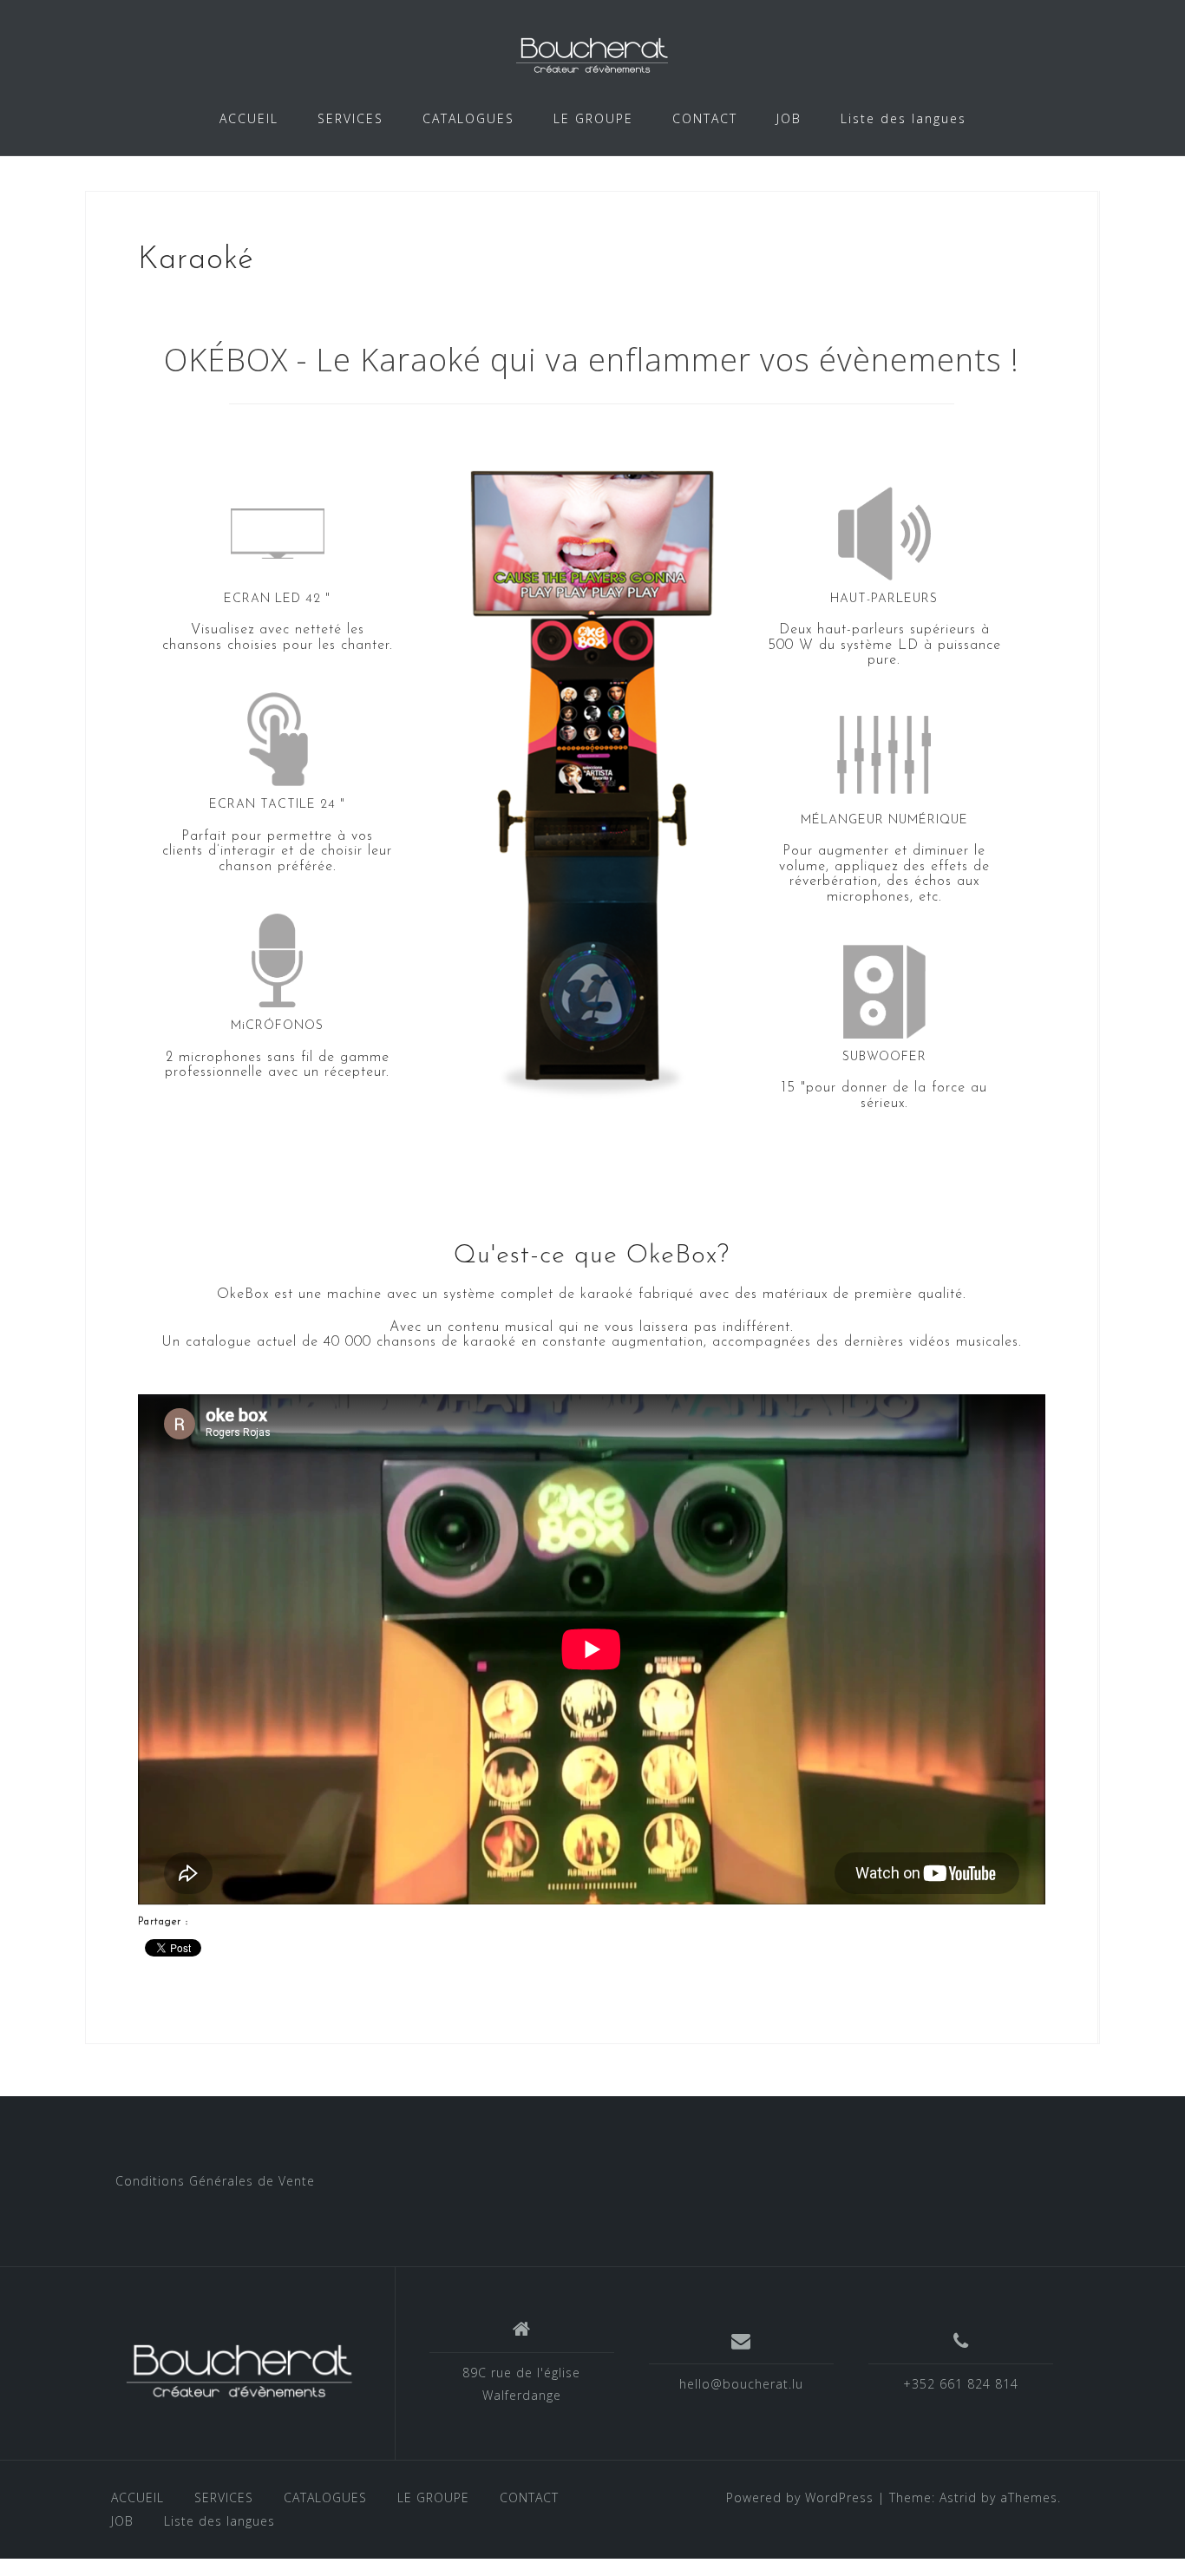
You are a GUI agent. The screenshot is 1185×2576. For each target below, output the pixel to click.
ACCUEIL (249, 118)
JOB (789, 118)
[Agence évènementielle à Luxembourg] (240, 2370)
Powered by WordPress (800, 2497)
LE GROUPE (593, 118)
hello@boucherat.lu (741, 2384)
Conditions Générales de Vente (215, 2181)
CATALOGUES (468, 118)
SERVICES (350, 118)
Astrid (958, 2497)
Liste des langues (903, 118)
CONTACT (705, 118)
